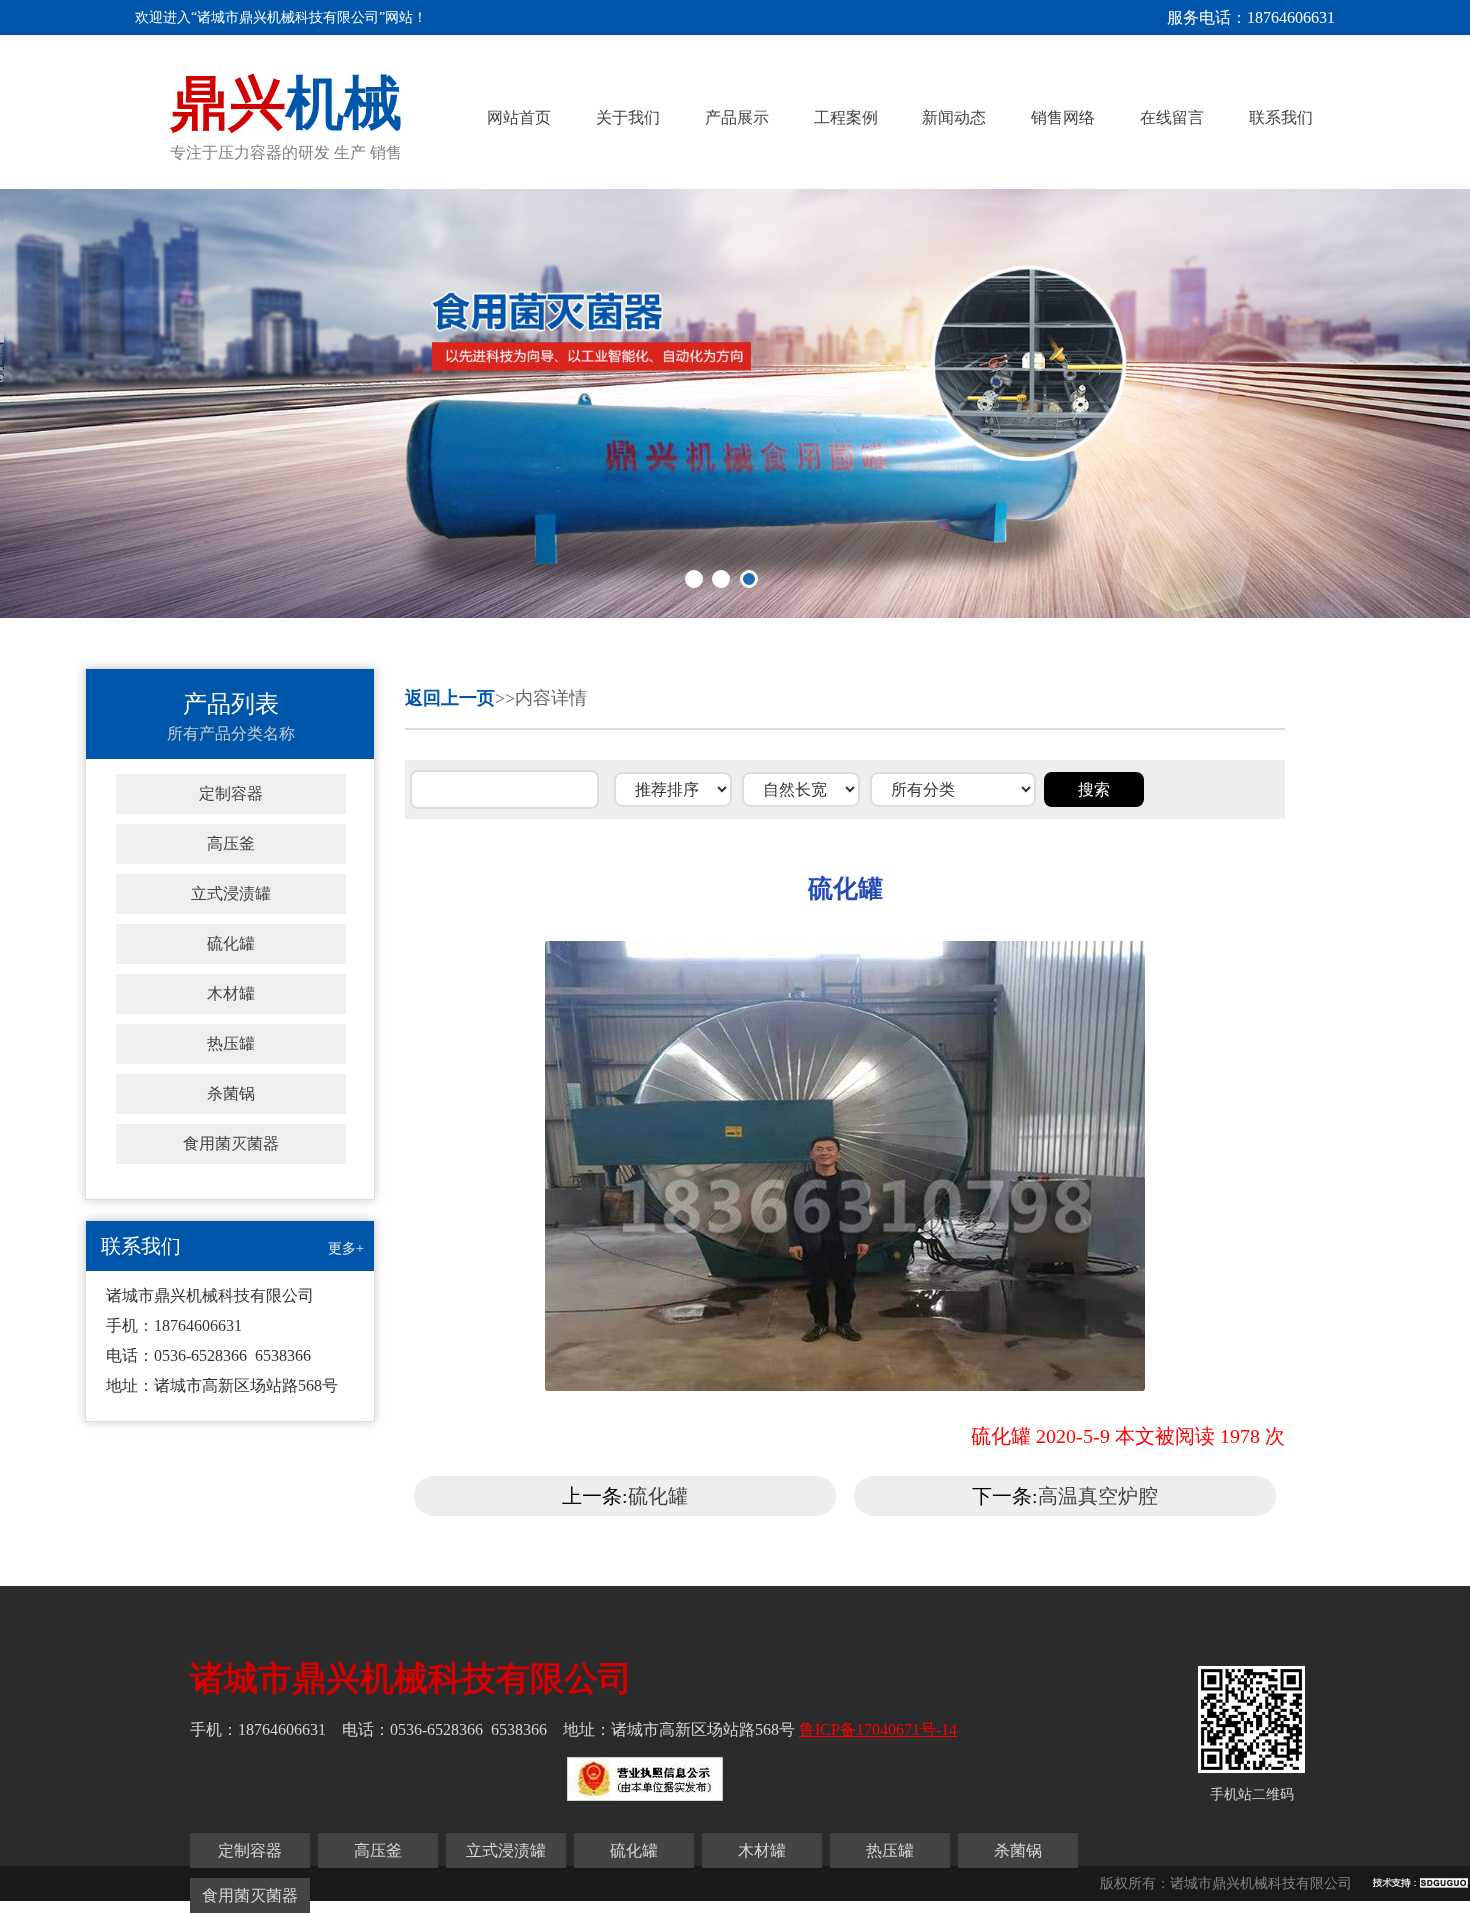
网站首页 (519, 117)
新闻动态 (954, 117)
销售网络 (1063, 117)
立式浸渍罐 (231, 893)
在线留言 (1172, 117)
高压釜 (231, 843)
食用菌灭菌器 (231, 1143)
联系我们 (1281, 117)
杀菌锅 (231, 1093)
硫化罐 (231, 943)
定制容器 (231, 793)
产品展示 (737, 117)
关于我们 (628, 117)
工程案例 (846, 117)
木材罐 (231, 993)
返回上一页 (450, 698)
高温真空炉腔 (1098, 1496)
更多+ (346, 1248)
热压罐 (231, 1043)
